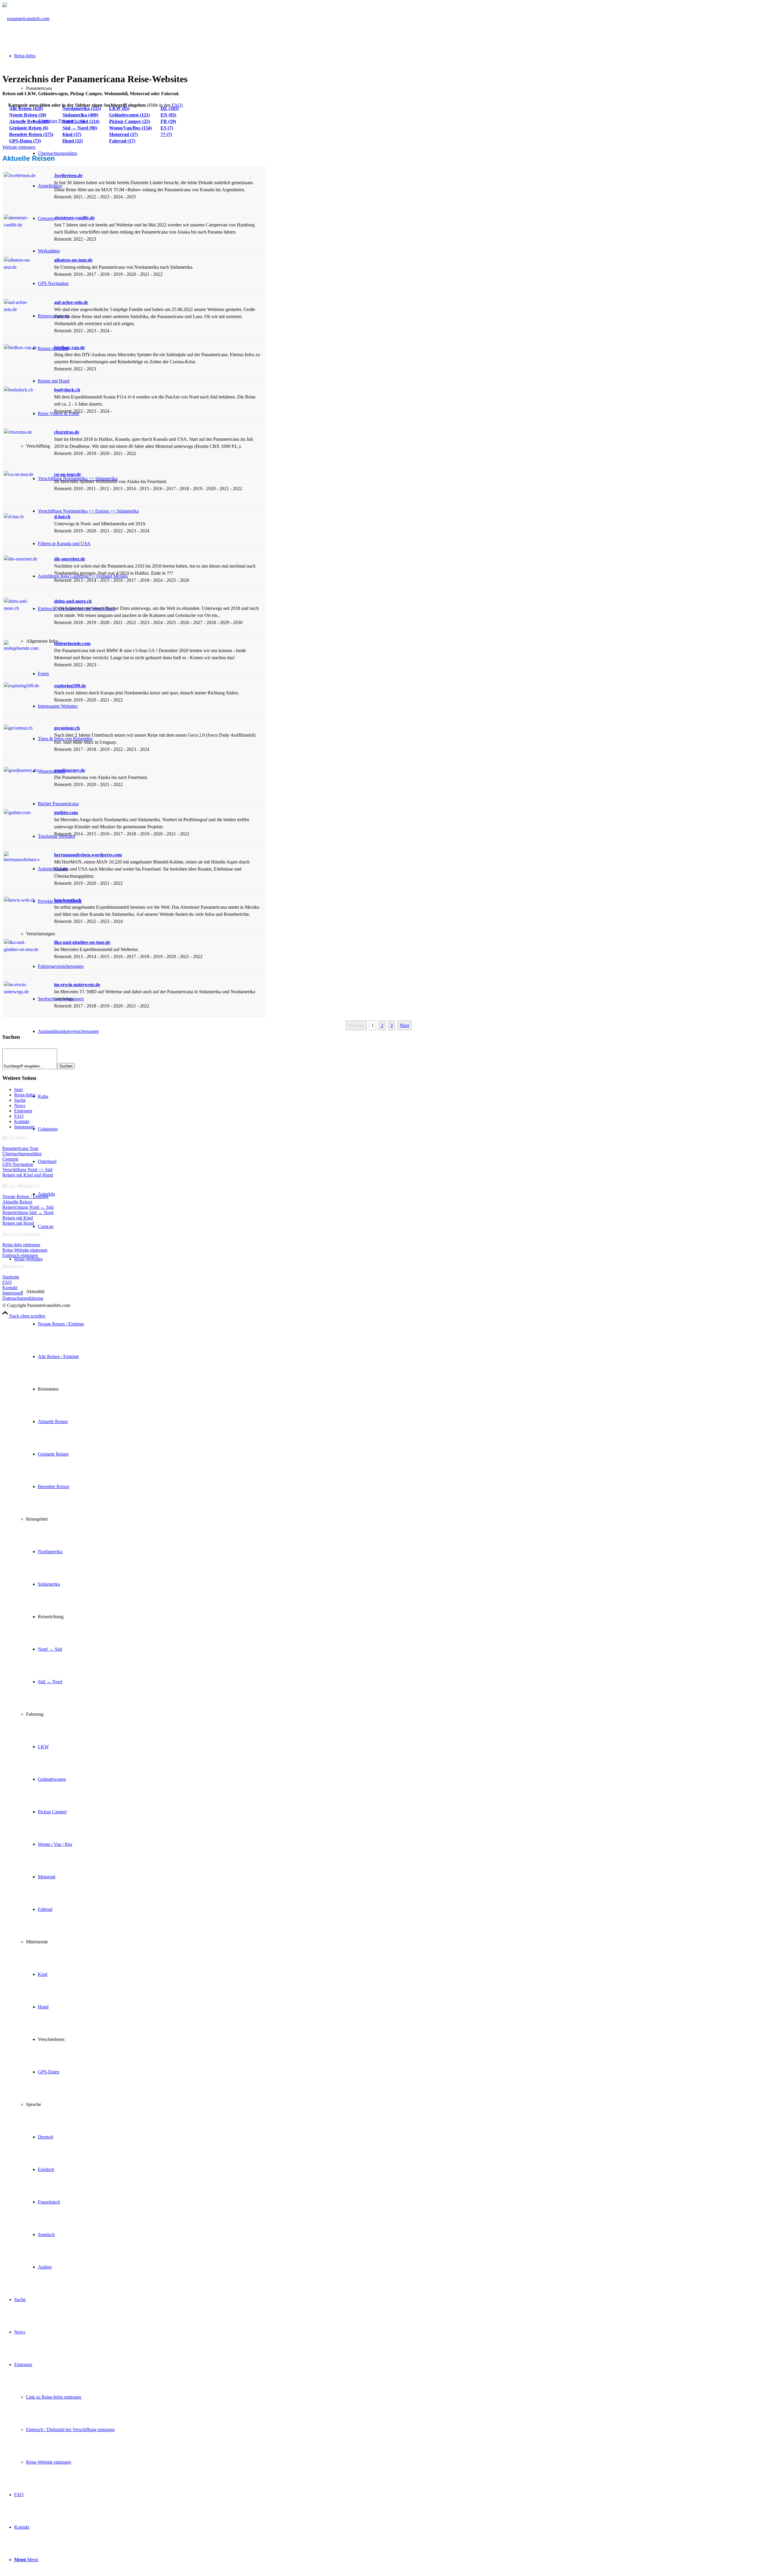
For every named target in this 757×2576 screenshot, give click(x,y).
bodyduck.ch (67, 390)
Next (404, 1025)
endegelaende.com (72, 643)
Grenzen (10, 1159)
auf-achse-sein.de (71, 302)
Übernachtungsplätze (22, 1154)
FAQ (177, 105)
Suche (20, 1100)
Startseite (11, 1277)
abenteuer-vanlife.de (74, 218)
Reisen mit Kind (18, 1218)
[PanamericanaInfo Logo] (26, 18)
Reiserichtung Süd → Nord (28, 1212)
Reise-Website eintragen (25, 1250)
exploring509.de (70, 686)
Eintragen (23, 1111)
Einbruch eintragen (20, 1255)
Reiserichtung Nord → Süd (28, 1207)
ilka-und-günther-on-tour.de (82, 942)
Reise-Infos (25, 1095)
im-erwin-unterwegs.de (77, 985)
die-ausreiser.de (70, 559)
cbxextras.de (67, 432)
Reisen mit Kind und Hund (28, 1175)
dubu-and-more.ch (73, 601)
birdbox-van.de (69, 347)
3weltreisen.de (68, 175)
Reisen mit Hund (18, 1223)
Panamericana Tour (20, 1148)
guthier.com (66, 813)
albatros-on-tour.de (73, 260)
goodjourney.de (70, 770)
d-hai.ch (62, 517)
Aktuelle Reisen (17, 1202)
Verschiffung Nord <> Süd (27, 1170)
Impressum (24, 1127)
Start (18, 1089)
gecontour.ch (67, 728)
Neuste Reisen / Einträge (25, 1197)
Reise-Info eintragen (21, 1245)
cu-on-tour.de (68, 474)
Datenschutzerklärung (23, 1298)
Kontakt (22, 1121)
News (20, 1105)
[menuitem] (384, 1763)
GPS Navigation (18, 1164)
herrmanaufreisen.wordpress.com (88, 855)
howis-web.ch (68, 900)
